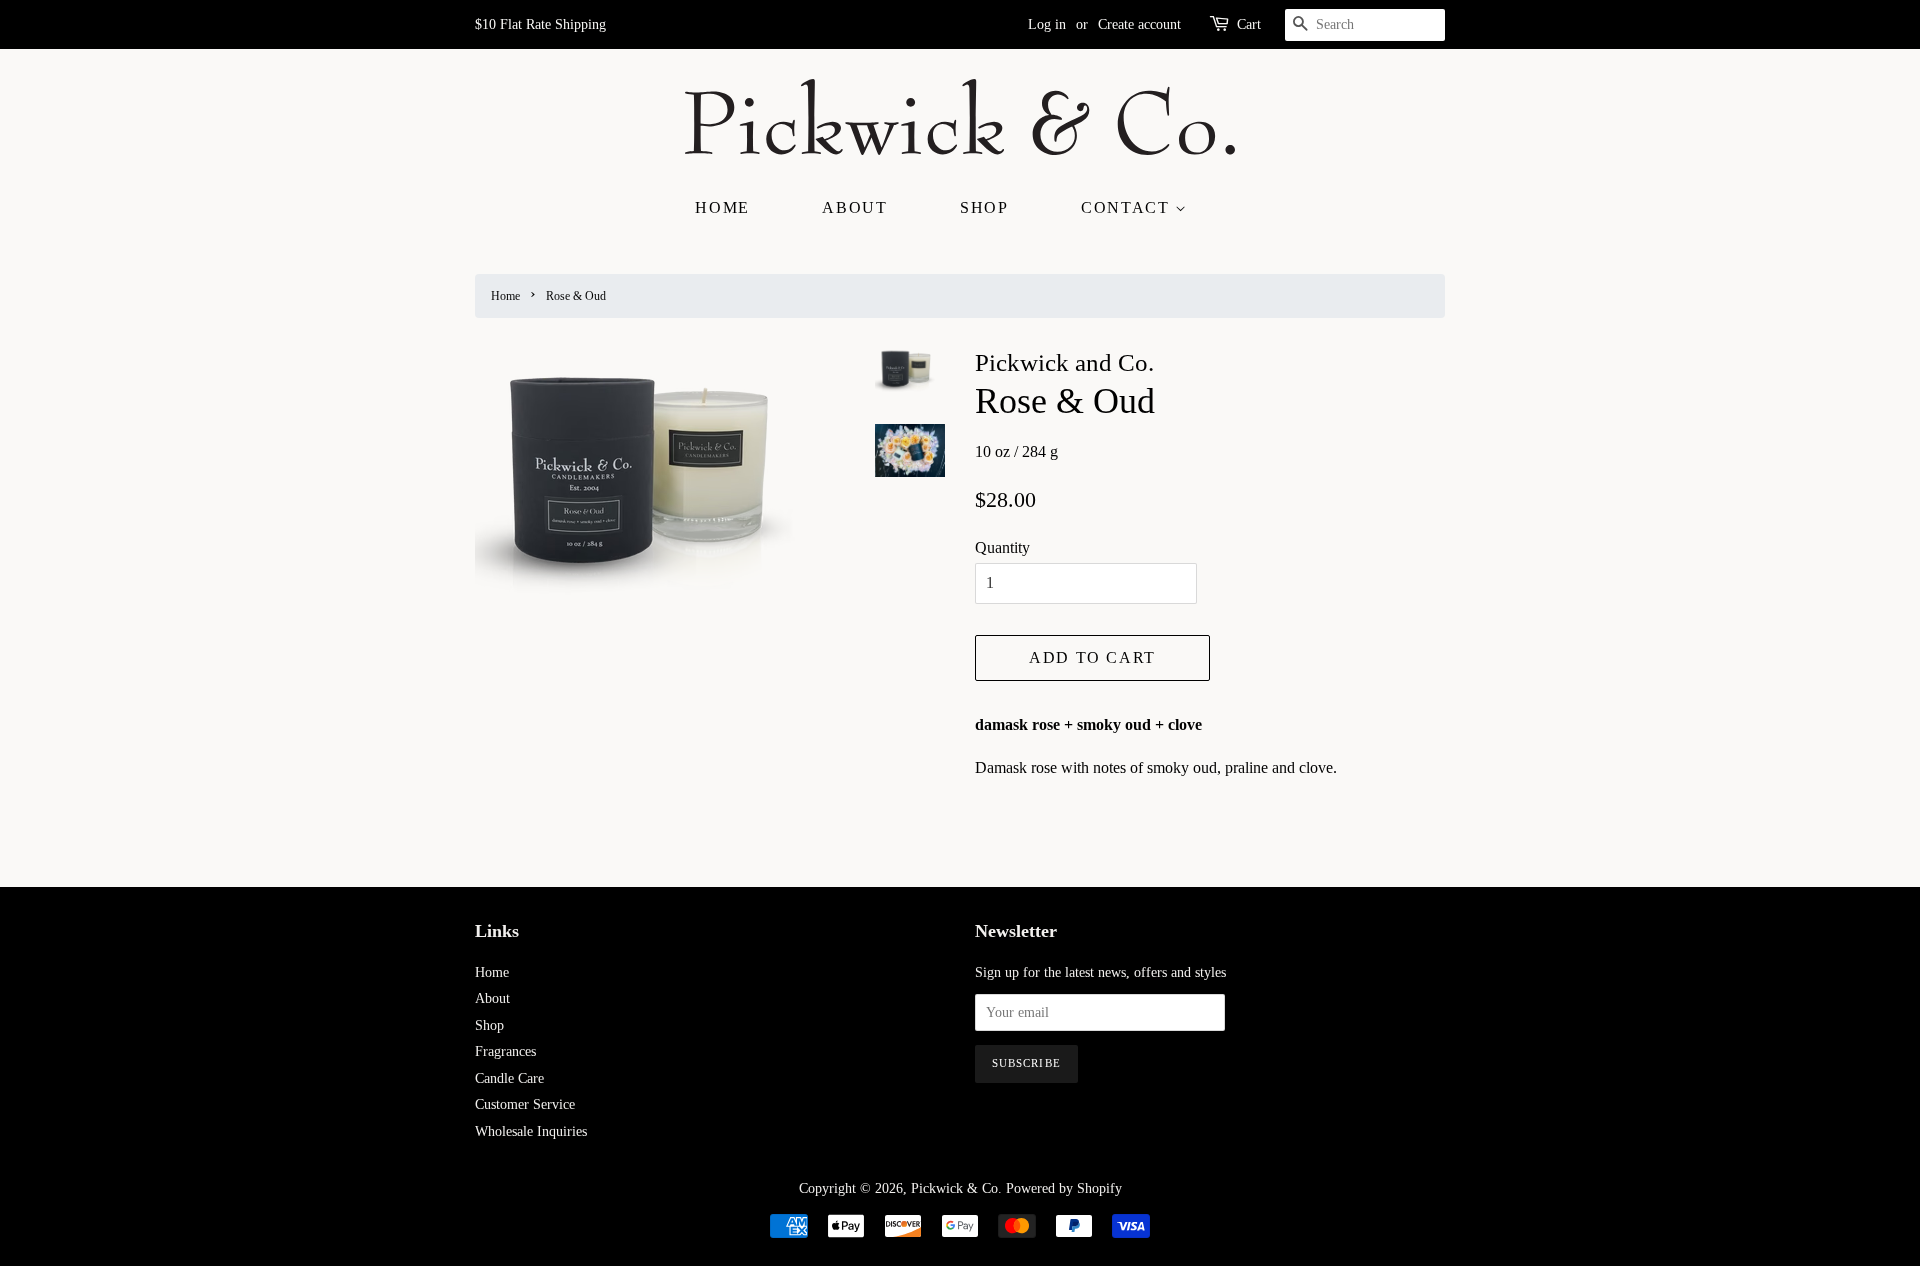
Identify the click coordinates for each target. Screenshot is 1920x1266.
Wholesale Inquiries (531, 1131)
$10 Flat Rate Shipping (540, 24)
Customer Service (525, 1104)
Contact (1128, 207)
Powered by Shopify (1064, 1188)
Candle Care (509, 1078)
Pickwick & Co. (956, 1188)
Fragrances (505, 1051)
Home (722, 207)
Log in (1047, 24)
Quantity (1002, 547)
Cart (1249, 24)
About (854, 207)
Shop (984, 207)
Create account (1139, 24)
